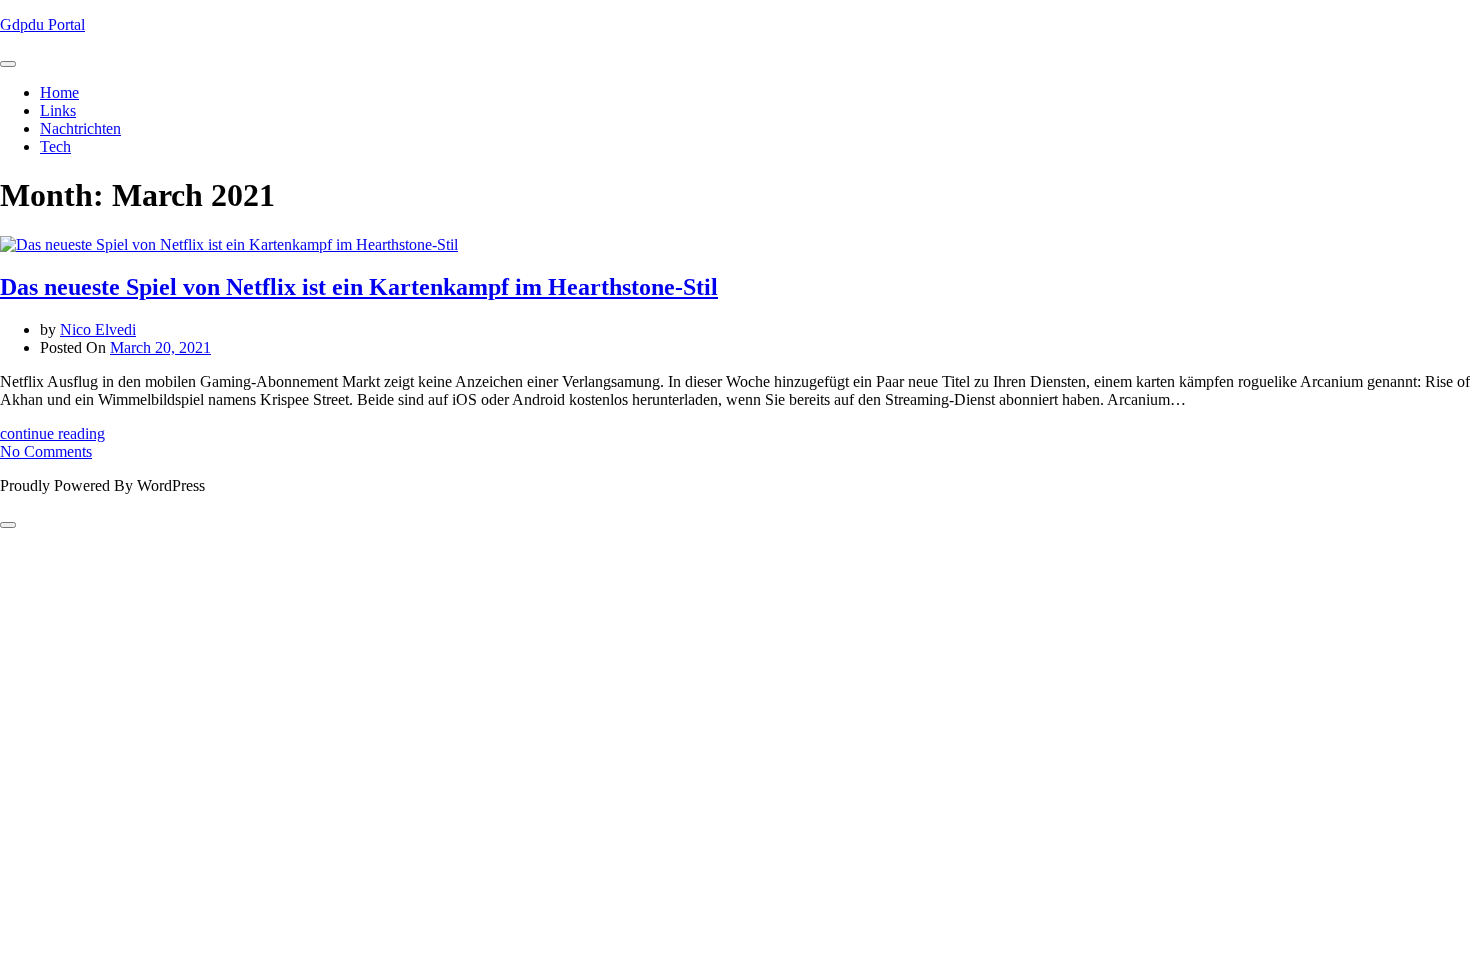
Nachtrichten (80, 128)
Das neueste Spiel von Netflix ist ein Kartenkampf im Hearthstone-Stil (359, 287)
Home (59, 92)
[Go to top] (8, 525)
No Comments (46, 451)
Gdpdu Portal (42, 24)
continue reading (52, 433)
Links (58, 110)
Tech (55, 146)
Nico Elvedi (98, 329)
